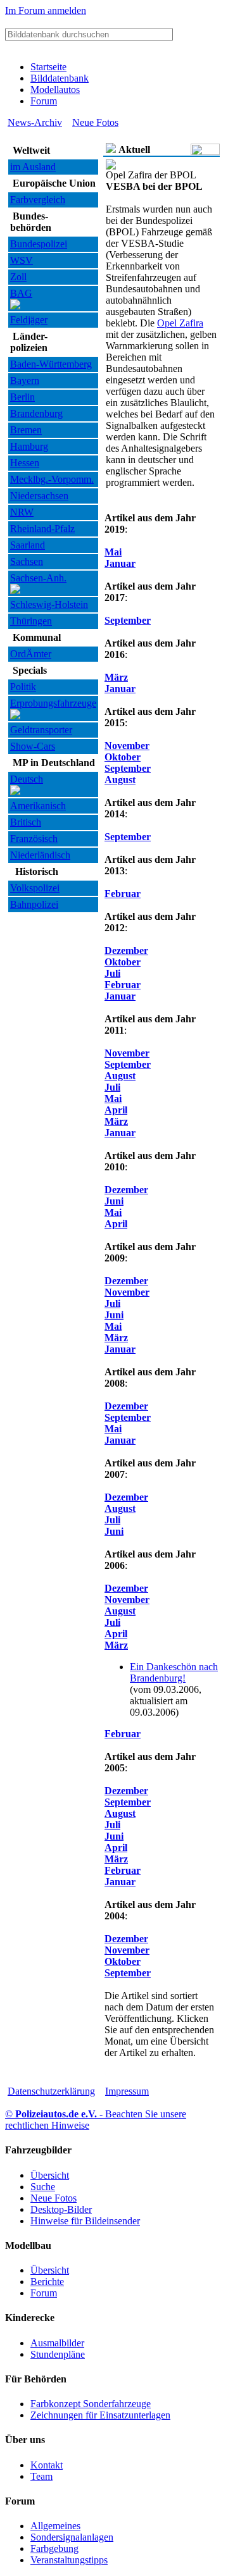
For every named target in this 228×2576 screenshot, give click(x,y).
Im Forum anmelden (46, 10)
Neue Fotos (95, 122)
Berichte (47, 2282)
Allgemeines (55, 2526)
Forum (44, 101)
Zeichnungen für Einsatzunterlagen (100, 2415)
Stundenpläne (58, 2354)
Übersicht (50, 2175)
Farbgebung (54, 2548)
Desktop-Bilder (61, 2209)
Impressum (127, 2091)
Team (41, 2476)
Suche (43, 2187)
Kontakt (47, 2465)
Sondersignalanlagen (72, 2537)
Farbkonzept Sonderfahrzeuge (91, 2404)
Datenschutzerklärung (51, 2091)
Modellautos (55, 90)
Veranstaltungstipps (69, 2560)
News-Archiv (35, 122)
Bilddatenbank (60, 78)
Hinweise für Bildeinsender (85, 2221)
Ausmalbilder (57, 2343)
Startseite (48, 67)
